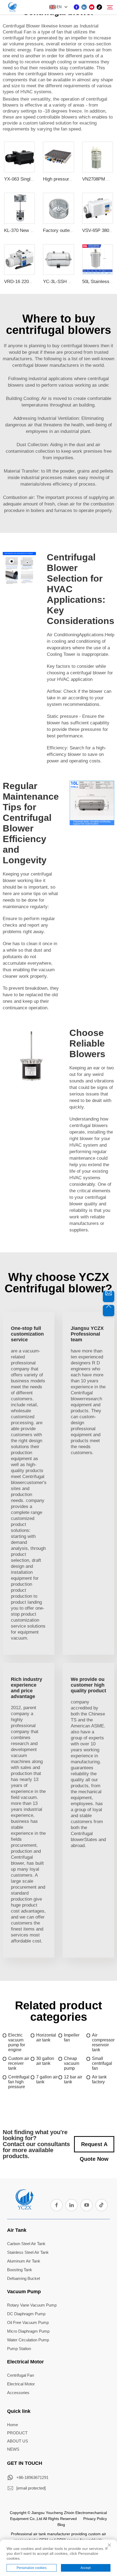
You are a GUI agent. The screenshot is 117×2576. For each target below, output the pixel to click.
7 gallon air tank (47, 2079)
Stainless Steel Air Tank (28, 2252)
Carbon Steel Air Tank (26, 2244)
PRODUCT (17, 2433)
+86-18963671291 (32, 2477)
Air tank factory (99, 2079)
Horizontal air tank (46, 2037)
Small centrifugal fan (102, 2063)
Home (13, 2425)
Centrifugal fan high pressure (19, 2082)
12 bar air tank (73, 2079)
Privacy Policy (95, 2519)
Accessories (18, 2393)
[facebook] (76, 7)
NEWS (13, 2449)
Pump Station (19, 2349)
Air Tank (17, 2230)
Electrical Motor (25, 2362)
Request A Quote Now (94, 2147)
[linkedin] (84, 7)
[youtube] (92, 7)
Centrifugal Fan (21, 2375)
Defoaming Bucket (24, 2278)
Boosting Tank (20, 2270)
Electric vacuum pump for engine (17, 2042)
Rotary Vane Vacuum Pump (32, 2305)
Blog (61, 2525)
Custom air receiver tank (19, 2063)
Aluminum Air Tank (24, 2261)
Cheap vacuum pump (72, 2063)
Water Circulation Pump (28, 2340)
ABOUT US (18, 2441)
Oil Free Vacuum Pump (28, 2322)
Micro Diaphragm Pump (28, 2331)
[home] (24, 2208)
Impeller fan (72, 2037)
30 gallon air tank (45, 2061)
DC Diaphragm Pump (26, 2314)
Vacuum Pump (24, 2292)
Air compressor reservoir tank (103, 2042)
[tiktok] (99, 7)
